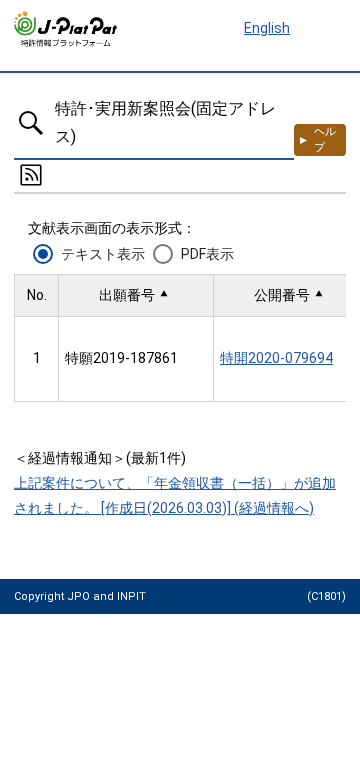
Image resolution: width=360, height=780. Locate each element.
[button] (136, 295)
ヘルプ (325, 139)
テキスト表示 (103, 254)
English (267, 28)
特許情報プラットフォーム (66, 29)
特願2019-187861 (121, 358)
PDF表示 (207, 254)
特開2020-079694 (276, 358)
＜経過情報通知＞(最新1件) (100, 458)
